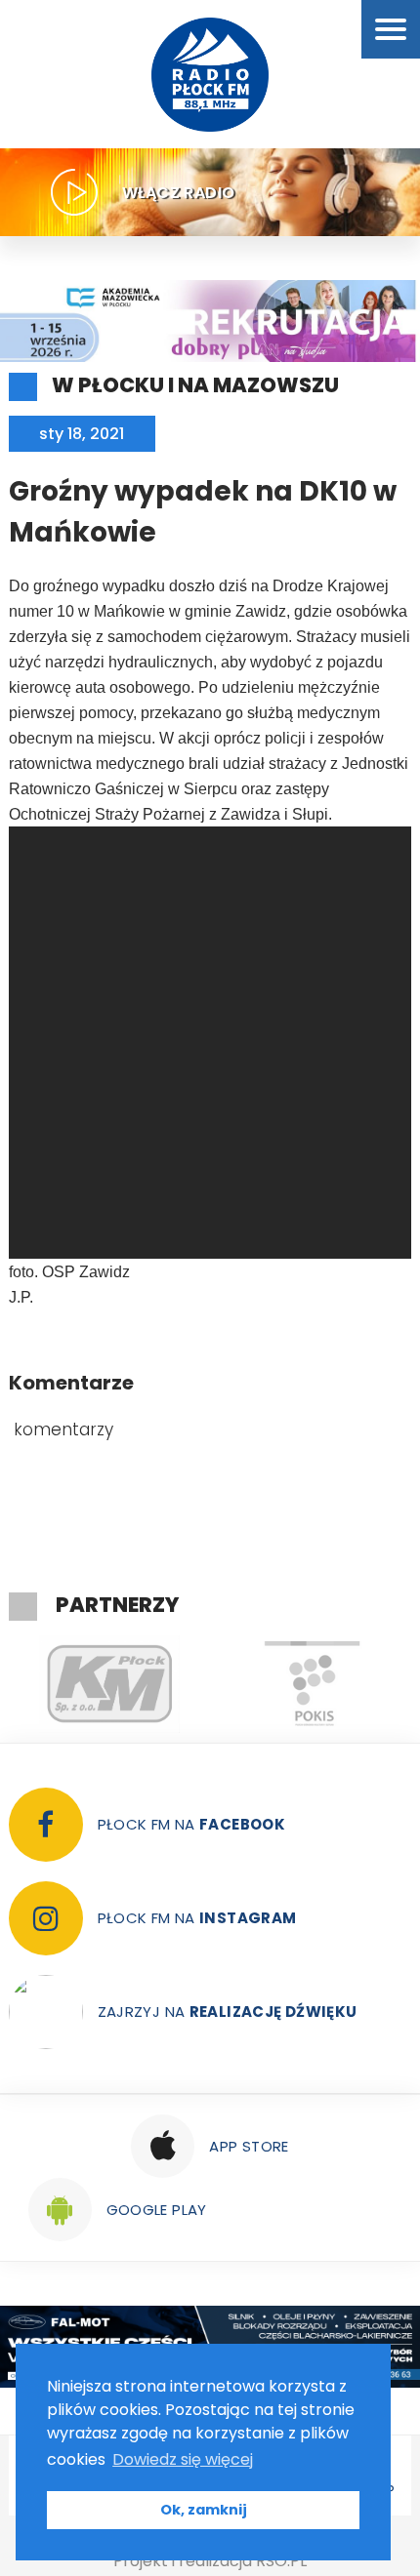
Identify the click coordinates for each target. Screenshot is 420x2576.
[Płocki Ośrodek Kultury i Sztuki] (184, 1684)
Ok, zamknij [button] (204, 2510)
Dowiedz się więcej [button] (183, 2459)
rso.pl (281, 2561)
